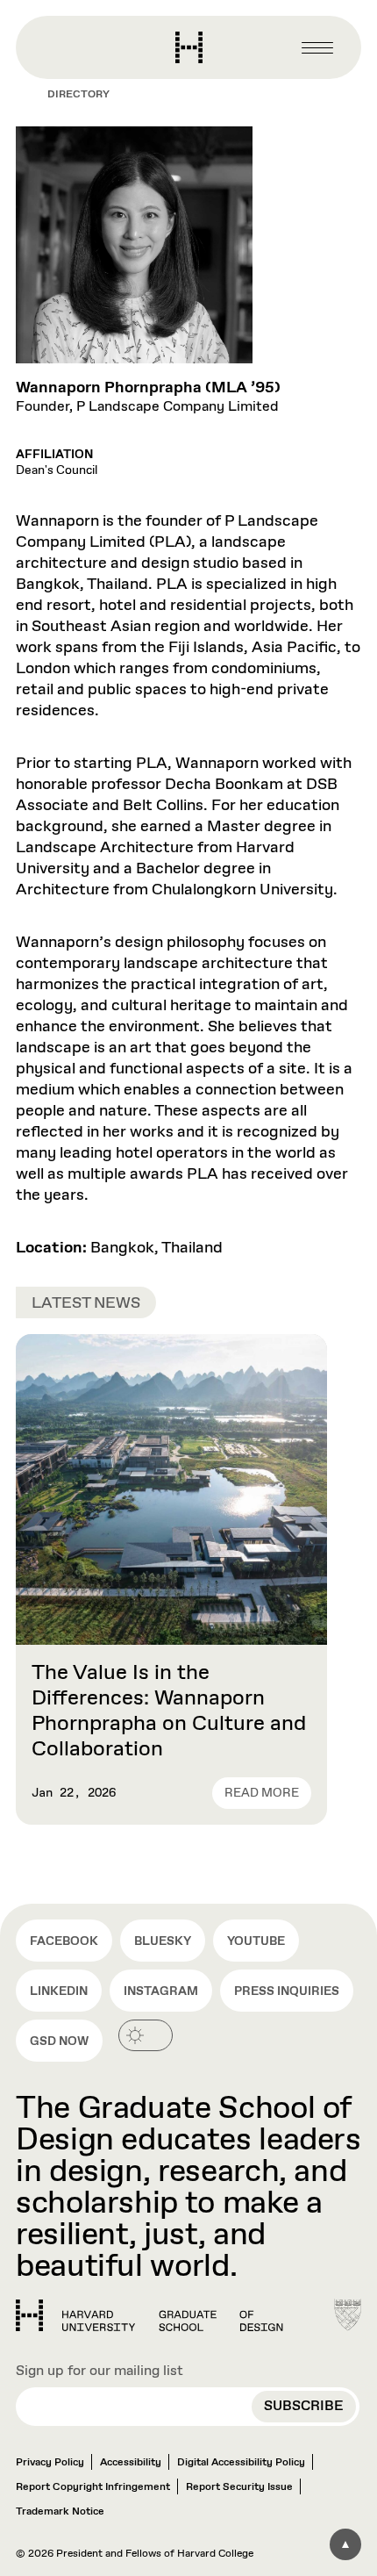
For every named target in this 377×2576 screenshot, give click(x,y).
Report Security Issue (239, 2487)
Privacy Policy (50, 2463)
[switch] (146, 2035)
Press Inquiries (287, 1991)
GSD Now (59, 2041)
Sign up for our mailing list (100, 2371)
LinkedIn (59, 1991)
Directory (78, 95)
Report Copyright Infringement (93, 2487)
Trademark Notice (60, 2512)
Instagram (161, 1991)
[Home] (149, 2315)
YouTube (256, 1941)
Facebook (64, 1941)
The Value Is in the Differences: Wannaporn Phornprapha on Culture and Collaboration (169, 1711)
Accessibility (131, 2463)
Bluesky (163, 1941)
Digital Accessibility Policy (241, 2463)
